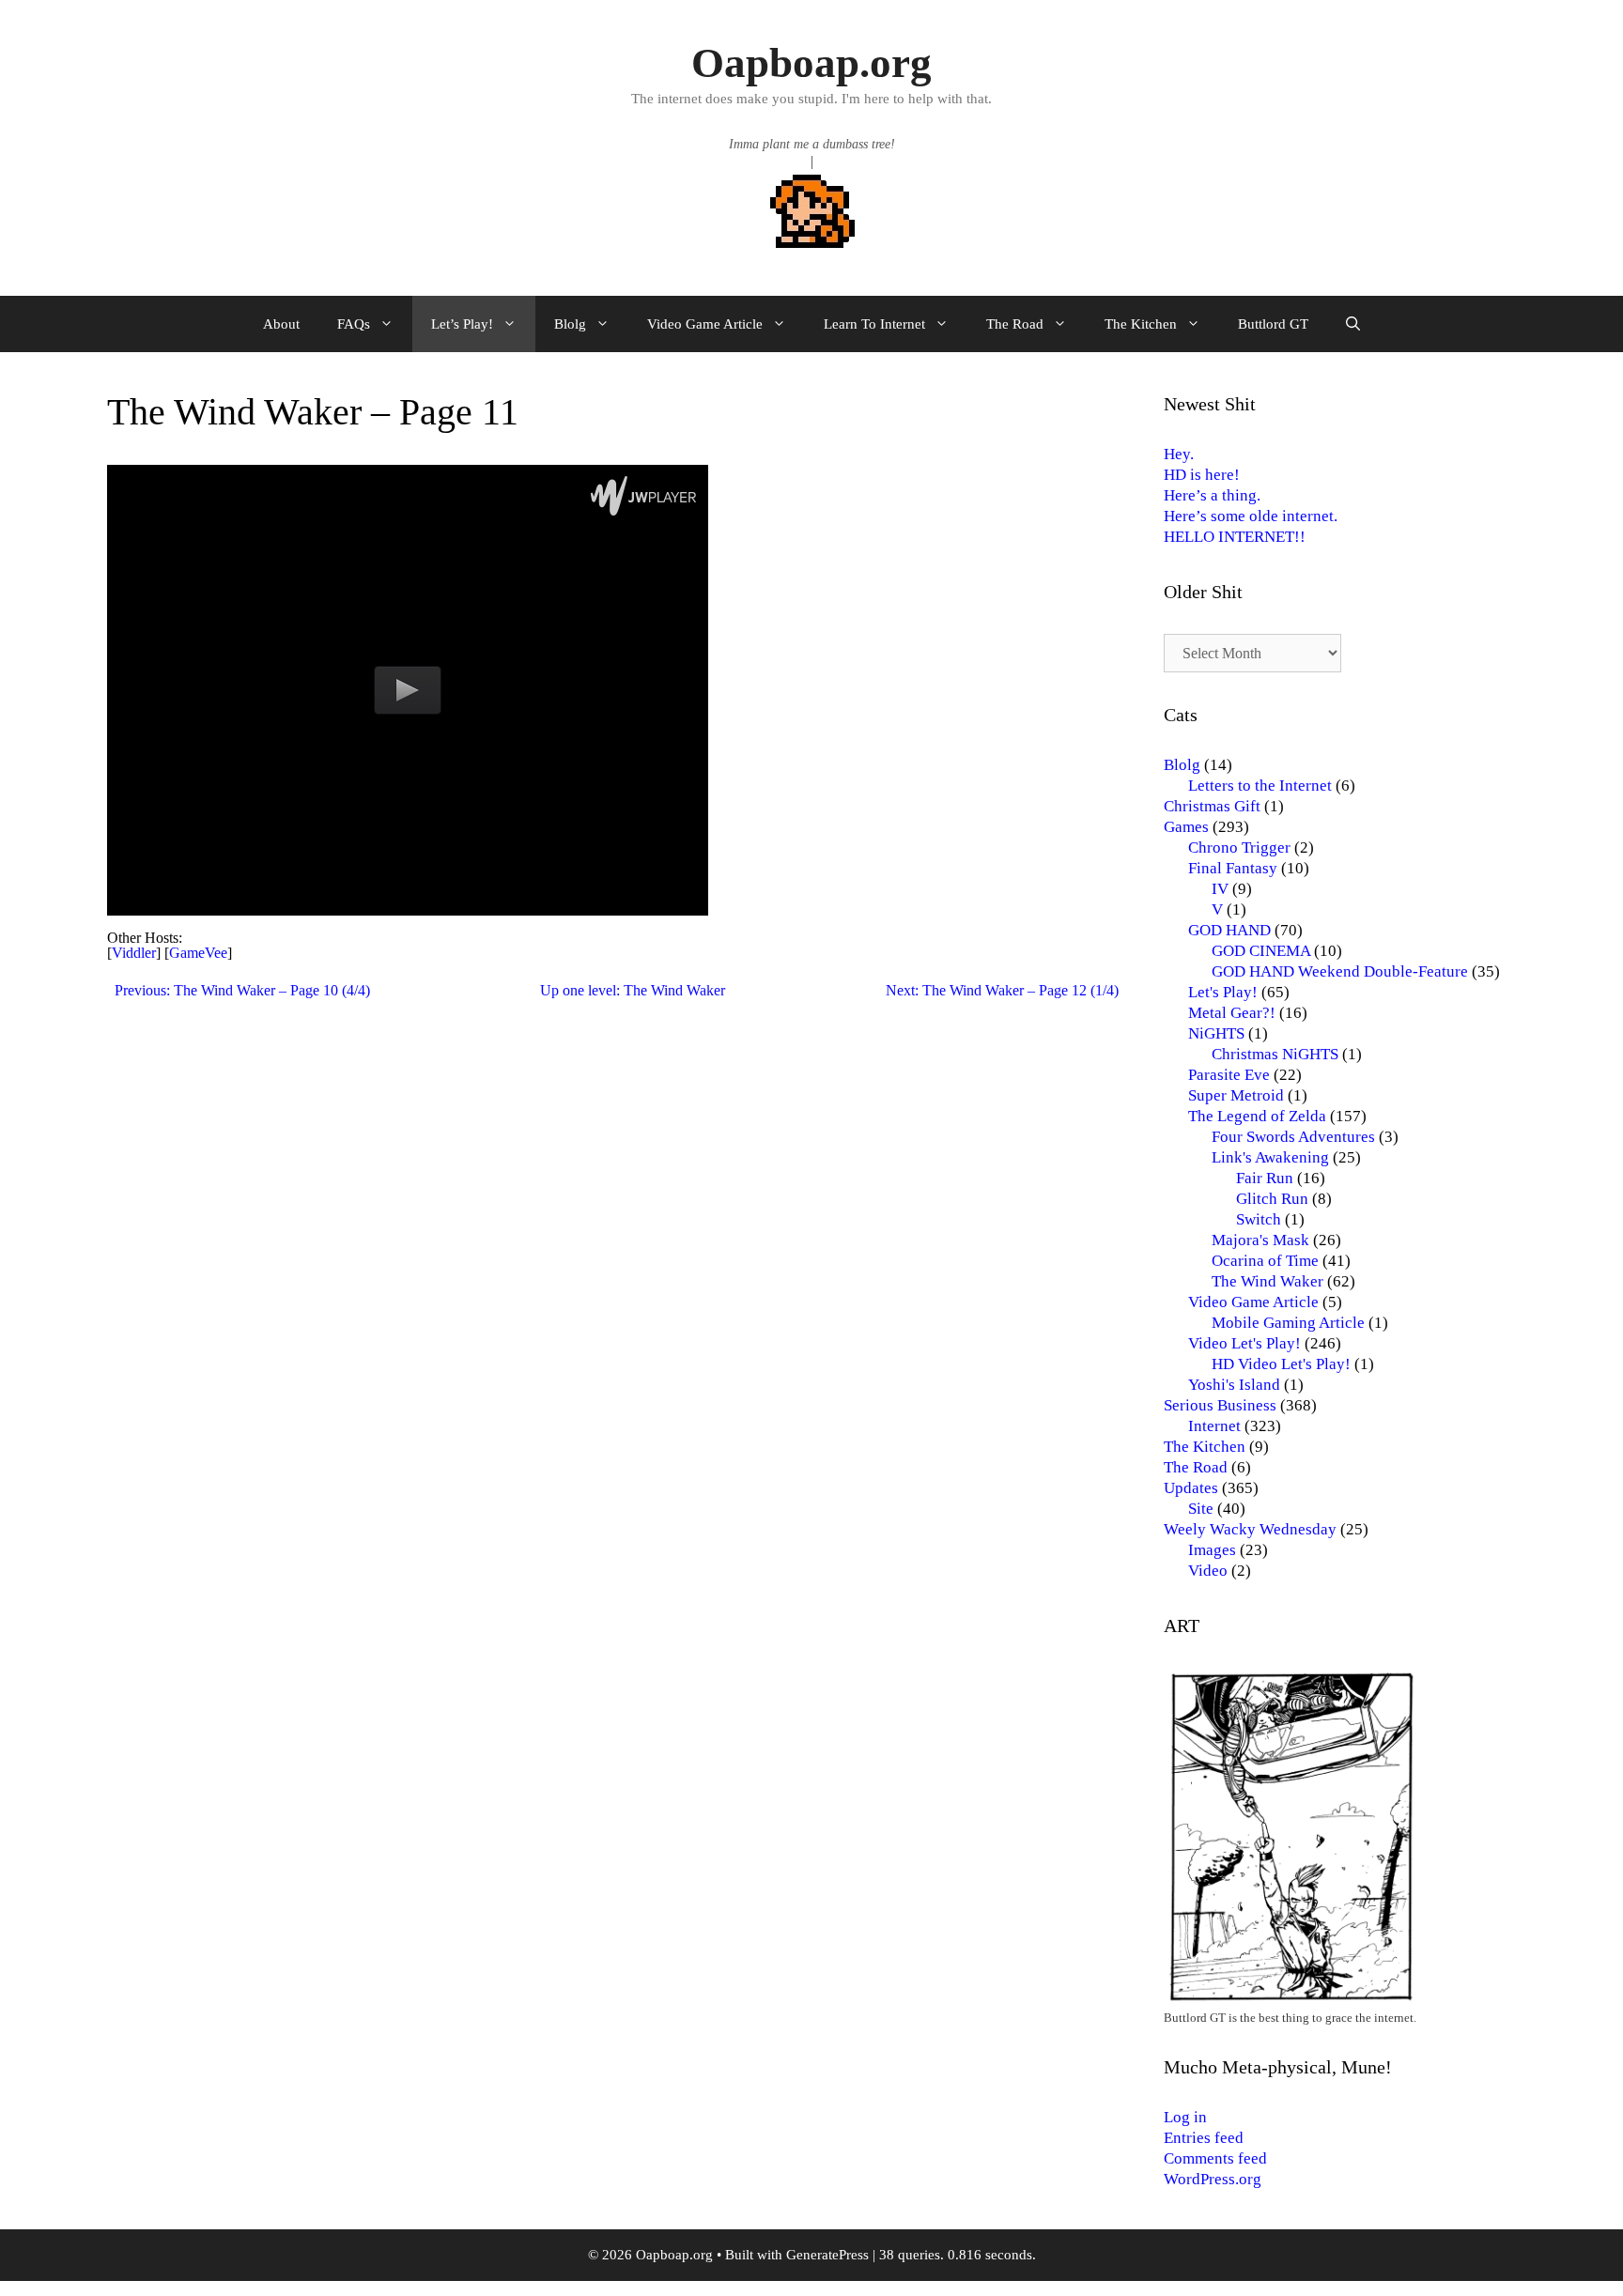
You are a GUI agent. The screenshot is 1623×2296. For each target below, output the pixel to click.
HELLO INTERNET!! (1235, 537)
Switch (1259, 1219)
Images (1212, 1550)
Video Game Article (705, 324)
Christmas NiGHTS (1275, 1054)
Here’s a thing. (1212, 495)
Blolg (570, 324)
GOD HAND (1229, 930)
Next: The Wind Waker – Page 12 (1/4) (1002, 990)
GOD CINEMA (1261, 951)
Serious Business (1220, 1405)
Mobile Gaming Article (1288, 1323)
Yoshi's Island (1234, 1385)
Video (1208, 1571)
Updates (1191, 1488)
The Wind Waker (1267, 1281)
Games (1186, 827)
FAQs (354, 324)
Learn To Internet (874, 324)
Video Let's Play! (1244, 1343)
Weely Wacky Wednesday (1250, 1529)
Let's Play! (1223, 992)
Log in (1185, 2117)
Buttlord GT (1273, 324)
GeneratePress (827, 2255)
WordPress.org (1213, 2179)
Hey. (1179, 454)
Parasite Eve (1229, 1075)
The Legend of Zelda (1257, 1116)
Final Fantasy (1233, 868)
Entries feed (1204, 2138)
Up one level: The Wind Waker (633, 990)
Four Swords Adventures (1293, 1137)
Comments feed (1215, 2158)
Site (1201, 1509)
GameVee (198, 953)
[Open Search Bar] (1353, 324)
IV (1220, 889)
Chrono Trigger (1239, 848)
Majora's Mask (1260, 1240)
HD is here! (1202, 475)
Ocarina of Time (1265, 1261)
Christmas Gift (1212, 806)
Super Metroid (1236, 1095)
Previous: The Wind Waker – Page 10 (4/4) (242, 990)
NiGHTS (1216, 1033)
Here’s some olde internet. (1251, 516)
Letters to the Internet (1260, 786)
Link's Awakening (1270, 1157)
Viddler (134, 953)
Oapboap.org (811, 63)
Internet (1214, 1426)
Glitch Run (1272, 1199)
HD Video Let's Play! (1281, 1364)
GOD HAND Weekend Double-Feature (1340, 971)
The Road (1015, 324)
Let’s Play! (462, 324)
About (281, 324)
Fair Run (1265, 1178)
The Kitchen (1141, 324)
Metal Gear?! (1232, 1013)
